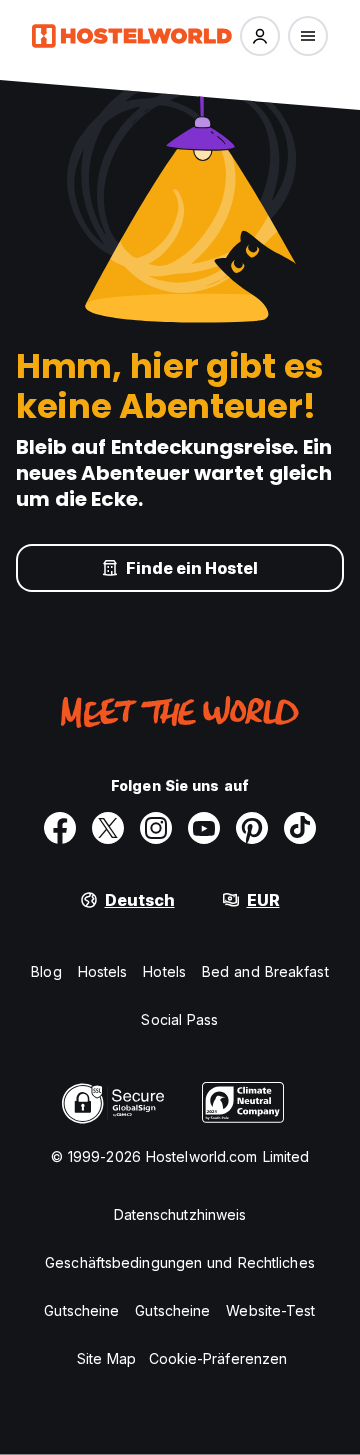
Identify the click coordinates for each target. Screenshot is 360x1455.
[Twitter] (108, 828)
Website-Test (270, 1310)
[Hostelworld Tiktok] (300, 828)
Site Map (107, 1358)
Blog (46, 971)
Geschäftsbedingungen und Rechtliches (180, 1262)
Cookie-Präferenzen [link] (218, 1358)
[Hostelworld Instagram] (156, 828)
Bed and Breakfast (265, 971)
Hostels (103, 971)
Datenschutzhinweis (180, 1214)
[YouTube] (204, 828)
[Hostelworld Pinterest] (252, 828)
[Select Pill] (260, 36)
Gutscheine (81, 1310)
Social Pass (179, 1019)
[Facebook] (60, 828)
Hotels (164, 971)
